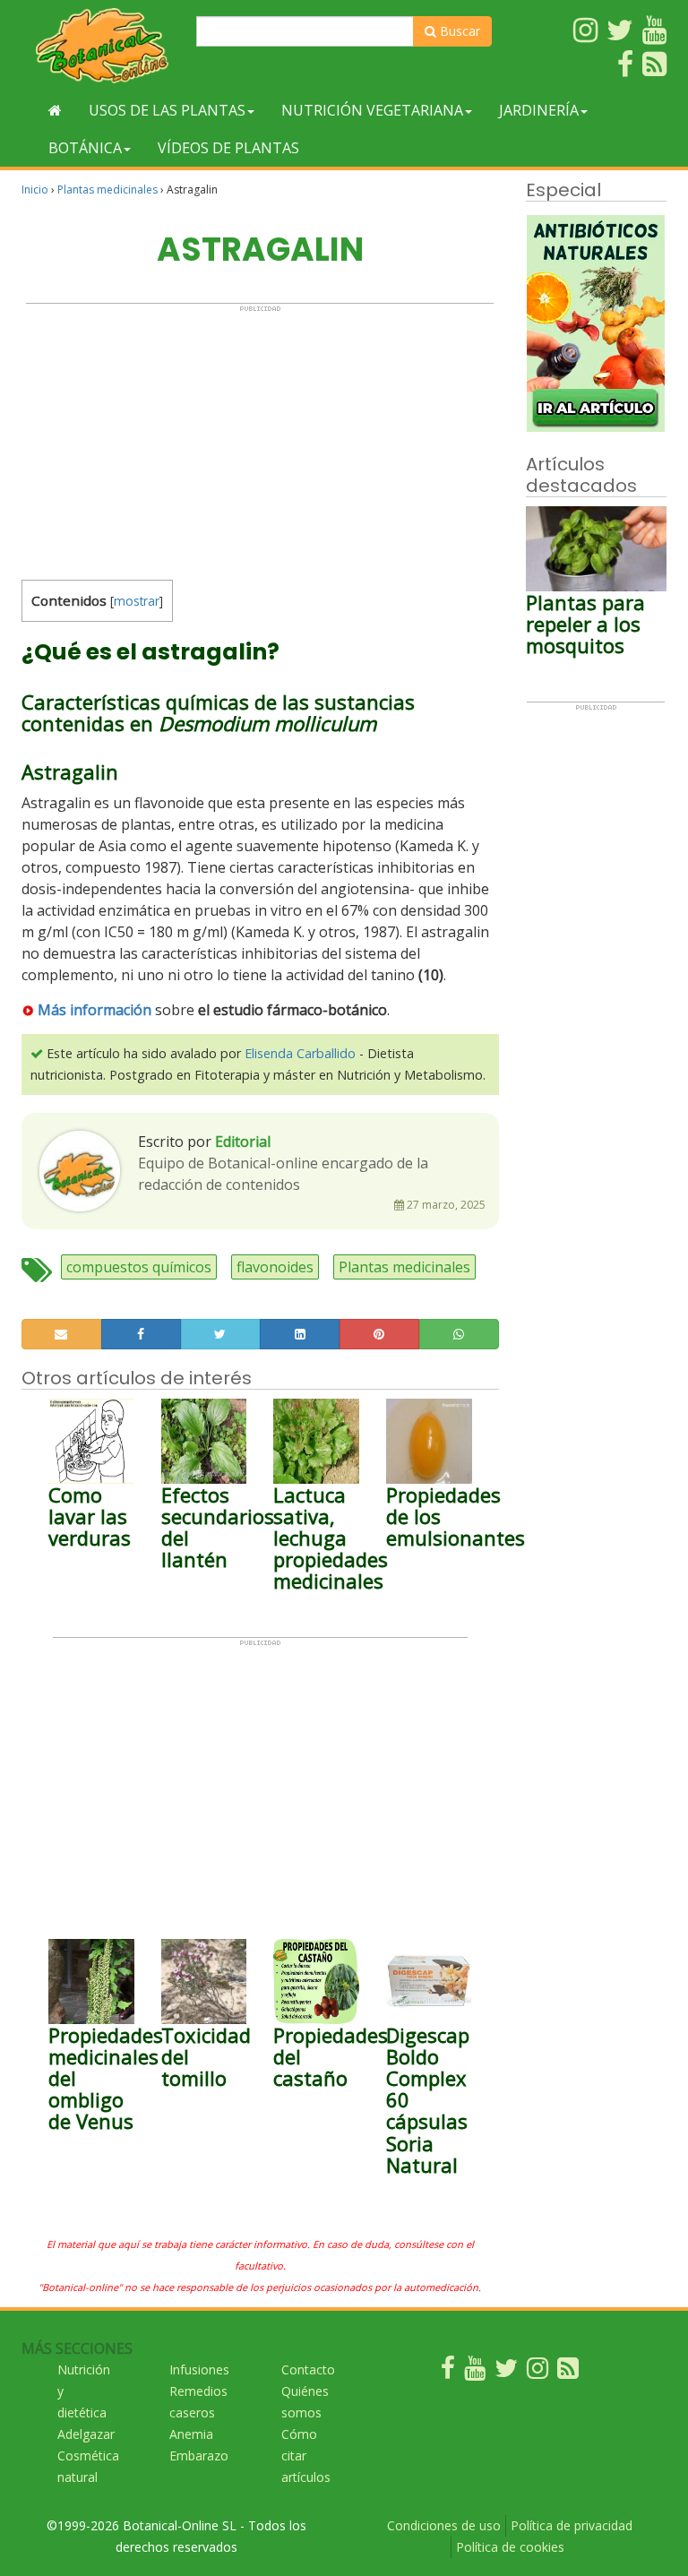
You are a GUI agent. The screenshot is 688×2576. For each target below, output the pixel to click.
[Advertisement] (260, 438)
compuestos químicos (139, 1267)
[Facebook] (448, 2372)
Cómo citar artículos (306, 2455)
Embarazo (199, 2455)
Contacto (308, 2369)
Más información (95, 1010)
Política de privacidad (572, 2525)
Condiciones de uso (444, 2525)
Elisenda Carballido (300, 1053)
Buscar (458, 31)
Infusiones (199, 2369)
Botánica (85, 148)
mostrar (137, 601)
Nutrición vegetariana (372, 110)
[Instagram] (537, 2372)
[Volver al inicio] (55, 110)
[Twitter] (506, 2372)
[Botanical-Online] (102, 45)
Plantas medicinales (107, 190)
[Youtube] (475, 2372)
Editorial (243, 1142)
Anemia (191, 2434)
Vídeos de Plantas (228, 148)
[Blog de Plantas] (568, 2372)
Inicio (35, 190)
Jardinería (539, 110)
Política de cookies (510, 2547)
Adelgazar (86, 2434)
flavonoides (275, 1267)
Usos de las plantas (167, 110)
